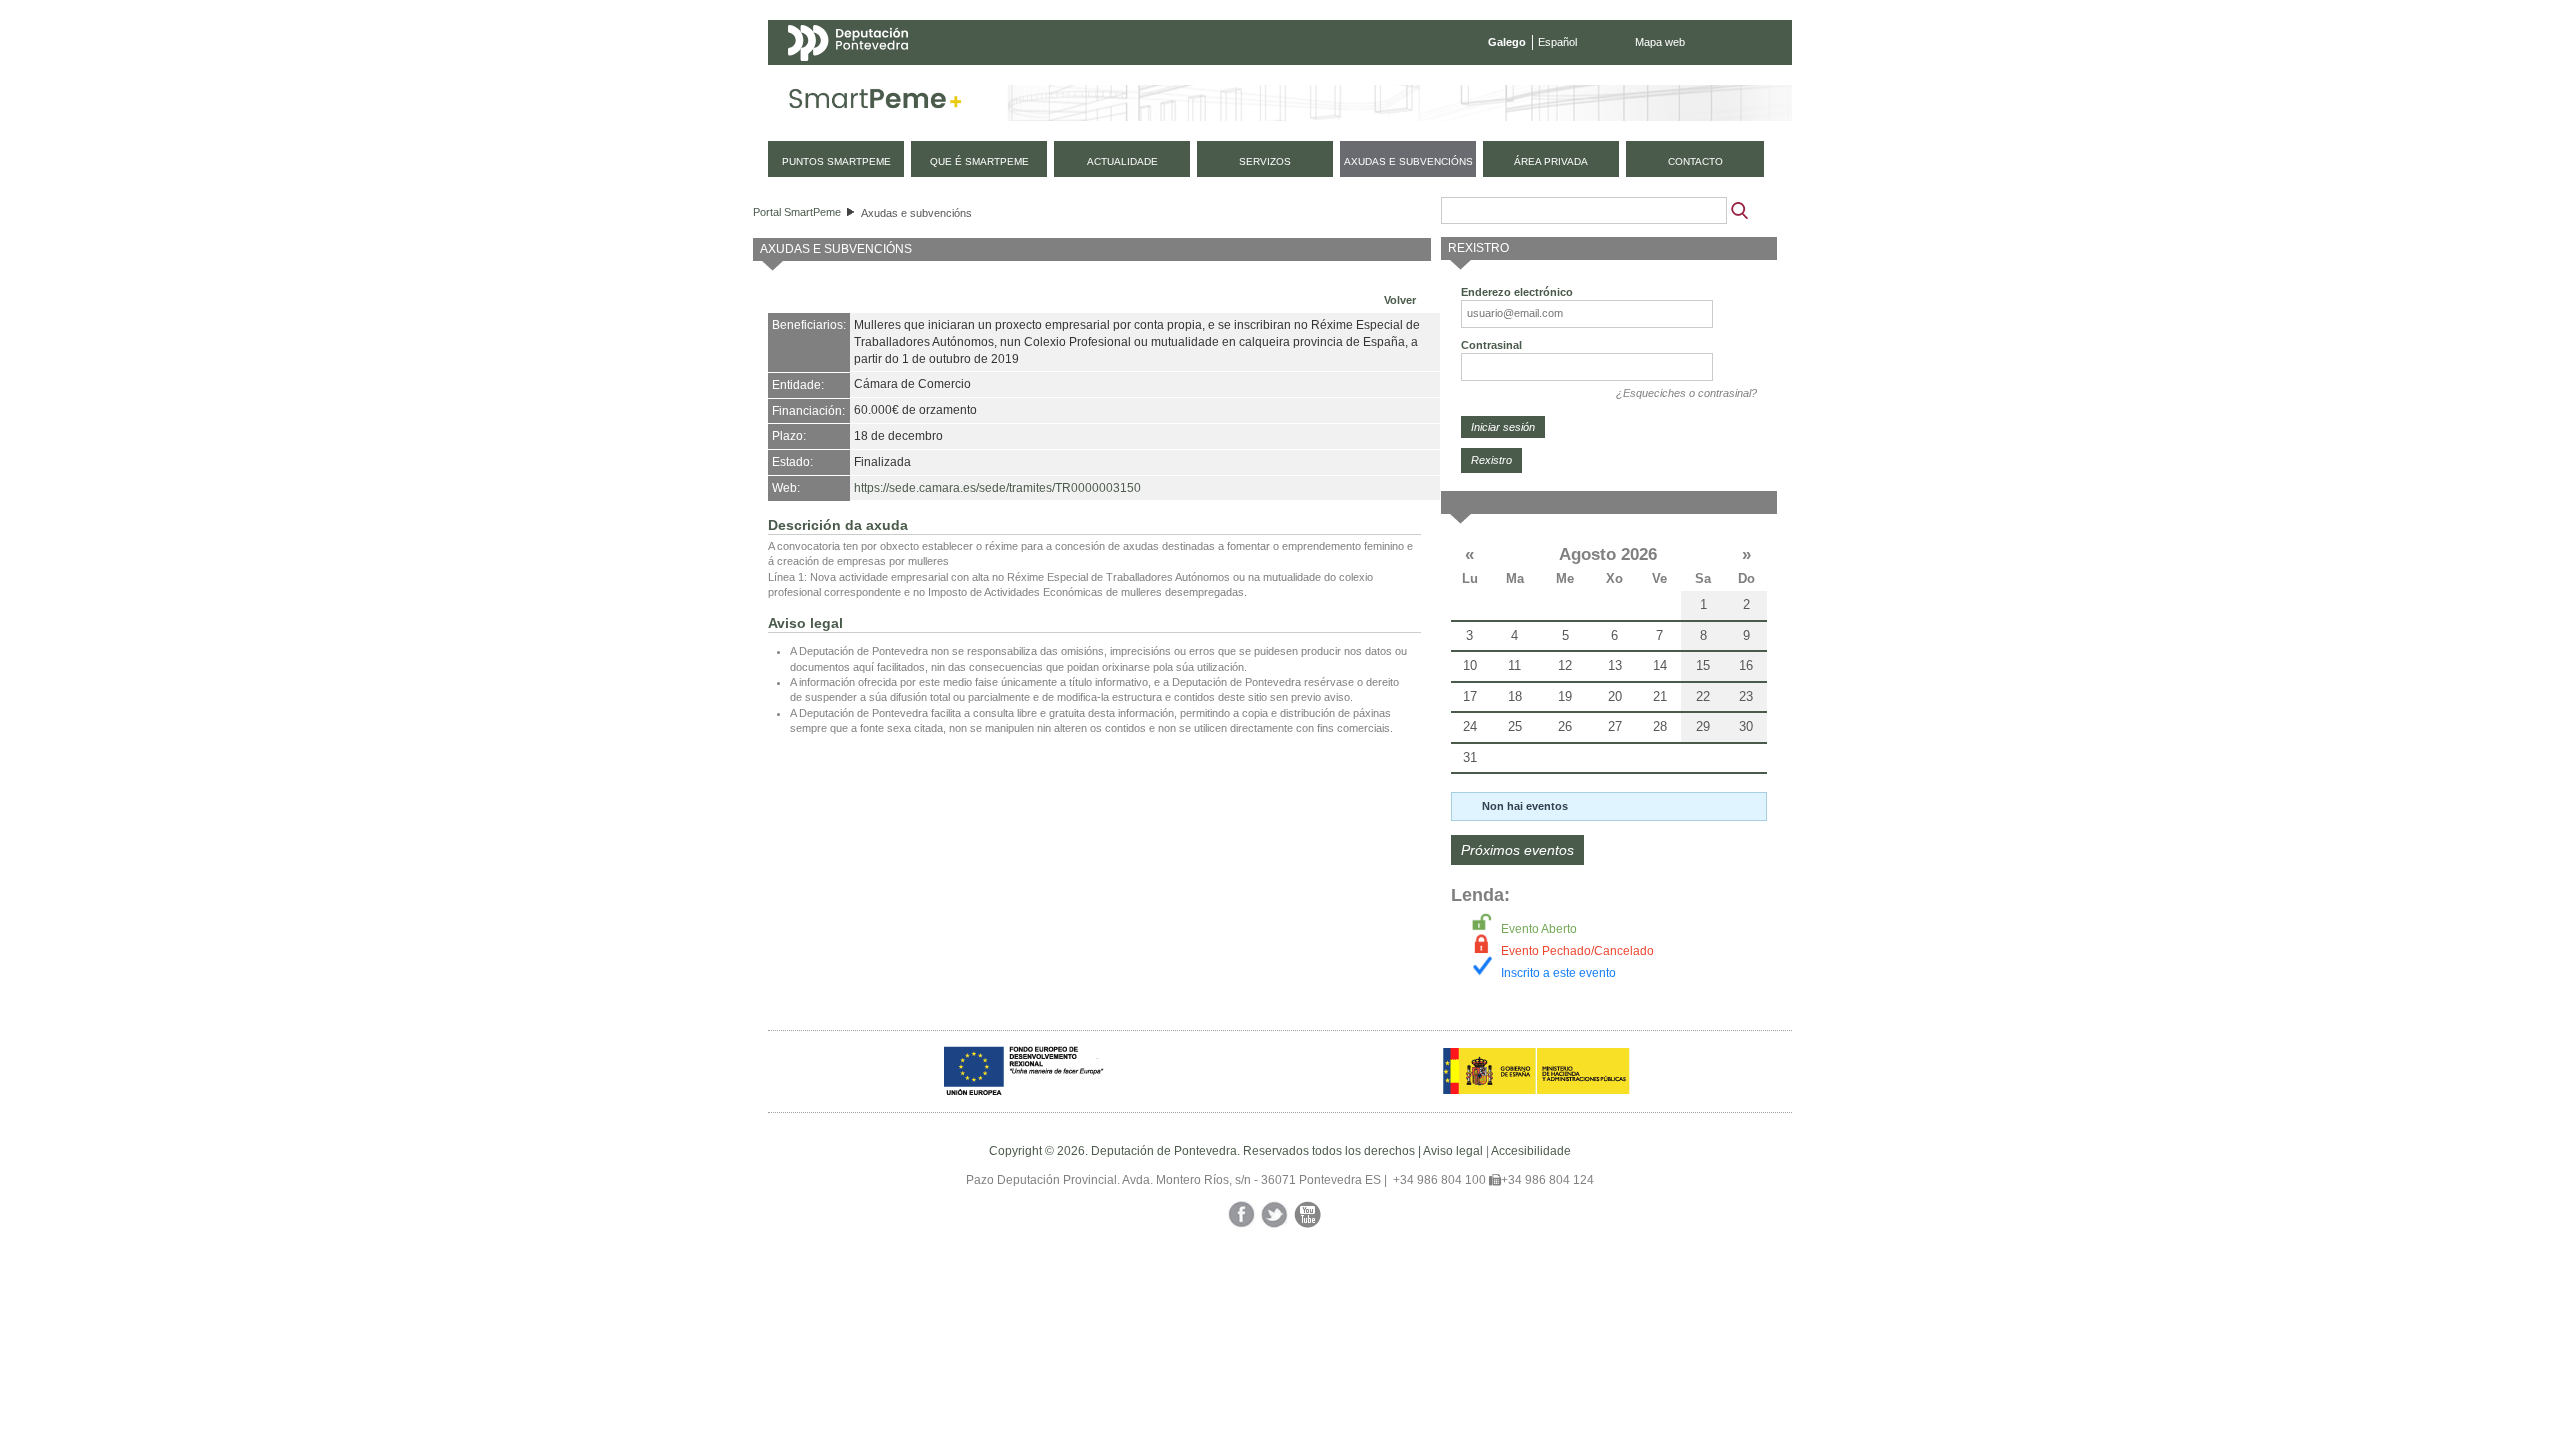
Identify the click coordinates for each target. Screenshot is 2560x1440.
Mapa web (1660, 42)
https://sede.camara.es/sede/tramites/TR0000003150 (997, 488)
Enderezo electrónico (1517, 292)
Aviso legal (1453, 1151)
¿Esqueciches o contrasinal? (1686, 393)
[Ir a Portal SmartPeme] (875, 103)
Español (1557, 42)
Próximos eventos (1517, 850)
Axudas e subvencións (916, 213)
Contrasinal (1491, 345)
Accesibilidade (1531, 1151)
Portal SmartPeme (797, 212)
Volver (1400, 300)
